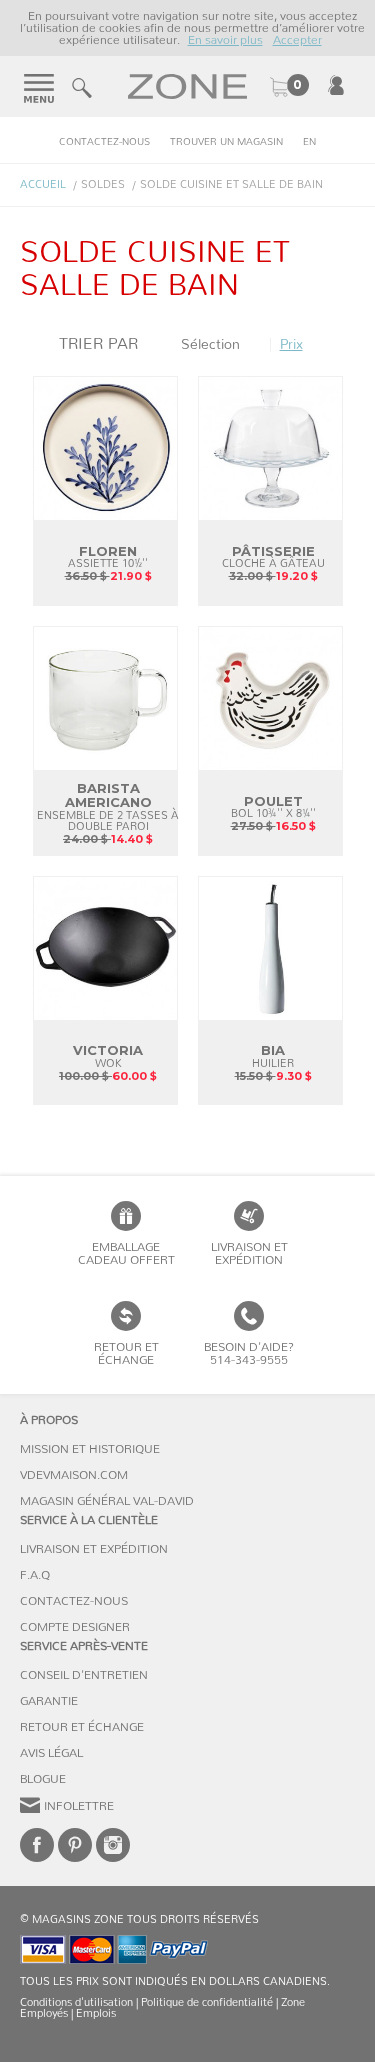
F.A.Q (35, 1575)
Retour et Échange (82, 1727)
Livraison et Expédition (249, 1253)
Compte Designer (75, 1627)
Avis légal (51, 1753)
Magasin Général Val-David (107, 1501)
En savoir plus (225, 40)
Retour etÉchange (126, 1353)
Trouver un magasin (226, 142)
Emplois (96, 2013)
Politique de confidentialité (207, 2002)
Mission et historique (90, 1449)
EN (309, 142)
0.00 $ (289, 87)
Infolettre (79, 1806)
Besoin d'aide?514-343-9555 (249, 1353)
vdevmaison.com (74, 1475)
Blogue (43, 1779)
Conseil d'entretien (84, 1675)
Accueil (43, 184)
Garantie (49, 1701)
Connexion (336, 85)
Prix (291, 345)
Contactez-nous (104, 142)
